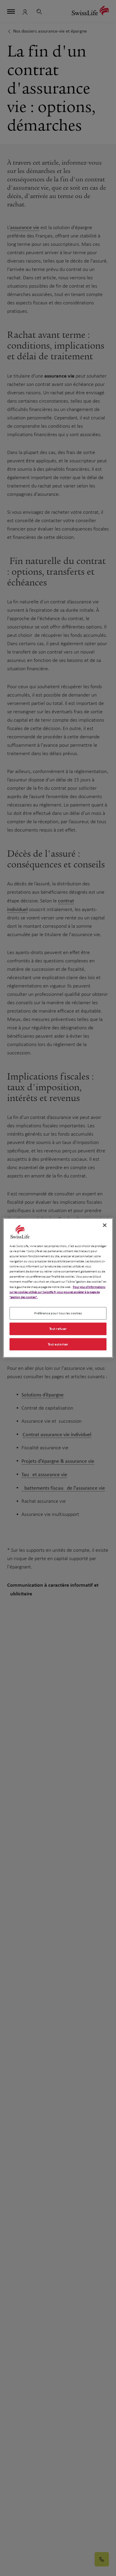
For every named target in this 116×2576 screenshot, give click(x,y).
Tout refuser (58, 1328)
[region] (58, 1288)
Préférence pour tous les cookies (58, 1313)
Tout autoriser (58, 1344)
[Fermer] (105, 1225)
